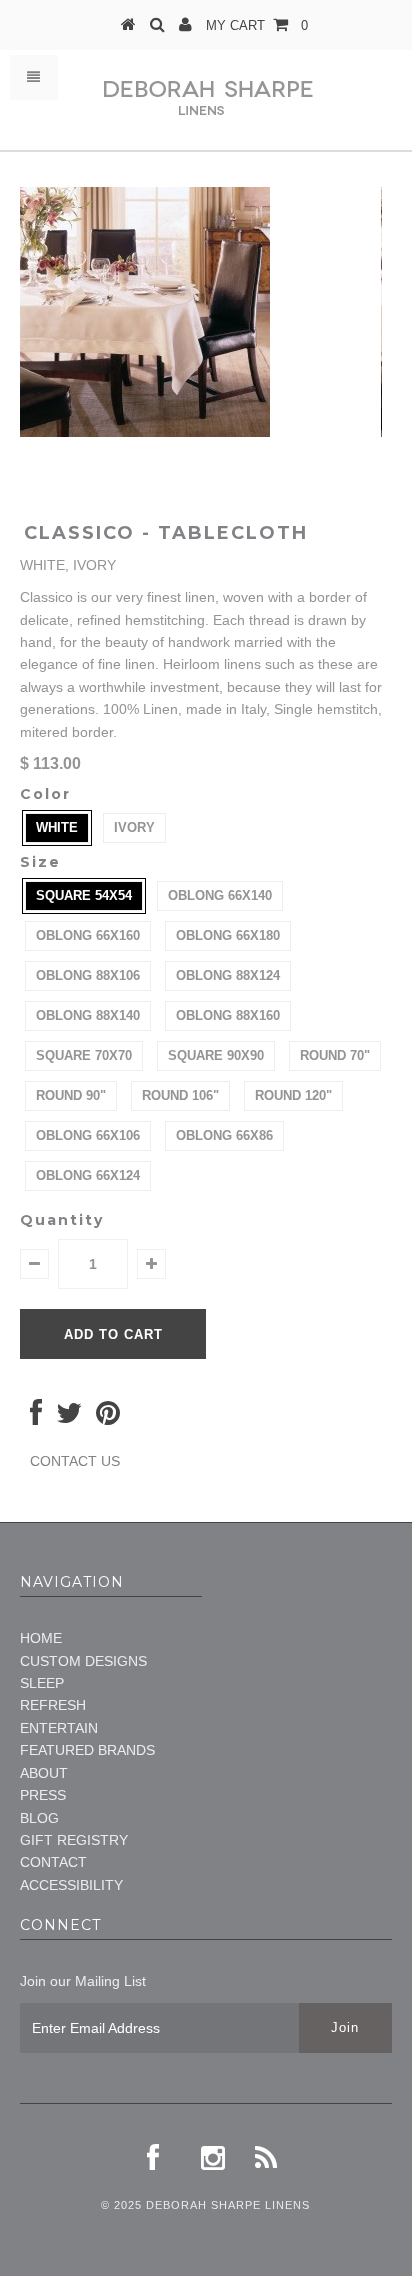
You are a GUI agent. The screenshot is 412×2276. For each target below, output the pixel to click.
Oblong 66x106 (88, 1135)
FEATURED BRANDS (87, 1750)
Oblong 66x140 (220, 895)
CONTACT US (75, 1461)
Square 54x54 (84, 895)
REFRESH (53, 1705)
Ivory (134, 827)
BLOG (39, 1818)
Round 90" (71, 1095)
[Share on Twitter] (69, 1418)
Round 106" (180, 1095)
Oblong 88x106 (88, 975)
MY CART (257, 25)
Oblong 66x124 (88, 1175)
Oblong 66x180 (228, 935)
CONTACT (53, 1862)
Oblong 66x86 (224, 1135)
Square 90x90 (216, 1055)
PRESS (43, 1795)
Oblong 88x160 (228, 1015)
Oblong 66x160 (88, 935)
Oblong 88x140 (88, 1015)
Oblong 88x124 (228, 975)
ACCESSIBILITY (71, 1885)
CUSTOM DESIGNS (83, 1661)
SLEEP (42, 1683)
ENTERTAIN (59, 1728)
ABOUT (44, 1773)
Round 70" (335, 1055)
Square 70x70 (84, 1055)
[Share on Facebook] (36, 1418)
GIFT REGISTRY (74, 1840)
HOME (41, 1638)
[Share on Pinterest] (108, 1418)
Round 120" (293, 1095)
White (57, 827)
